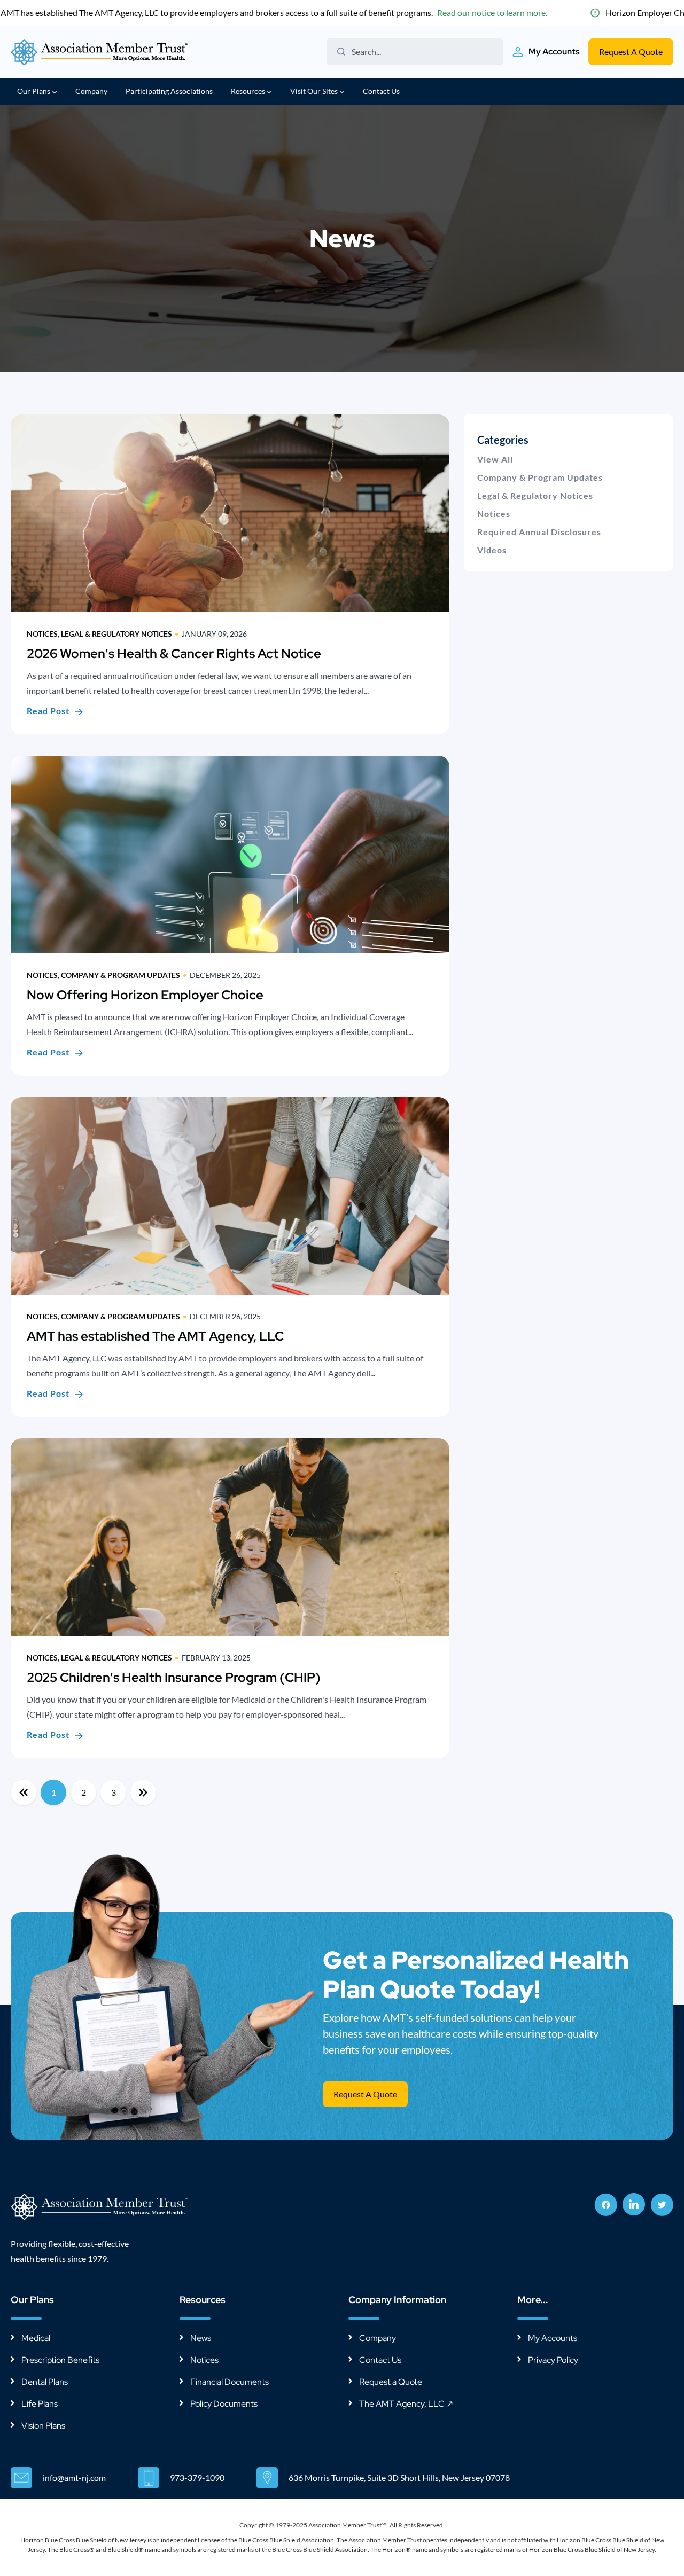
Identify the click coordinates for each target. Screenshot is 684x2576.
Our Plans (34, 91)
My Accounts (553, 2338)
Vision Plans (43, 2426)
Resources (249, 91)
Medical (36, 2338)
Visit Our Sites (315, 91)
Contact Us (381, 91)
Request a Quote (391, 2382)
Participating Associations (169, 91)
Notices (494, 514)
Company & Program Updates (540, 477)
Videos (492, 550)
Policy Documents (224, 2404)
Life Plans (40, 2404)
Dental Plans (45, 2382)
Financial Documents (230, 2382)
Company (91, 91)
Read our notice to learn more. (492, 13)
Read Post (48, 711)
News (201, 2338)
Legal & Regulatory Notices (535, 495)
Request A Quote (631, 52)
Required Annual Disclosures (539, 532)
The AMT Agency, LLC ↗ (406, 2404)
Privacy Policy (553, 2360)
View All (495, 459)
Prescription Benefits (60, 2360)
